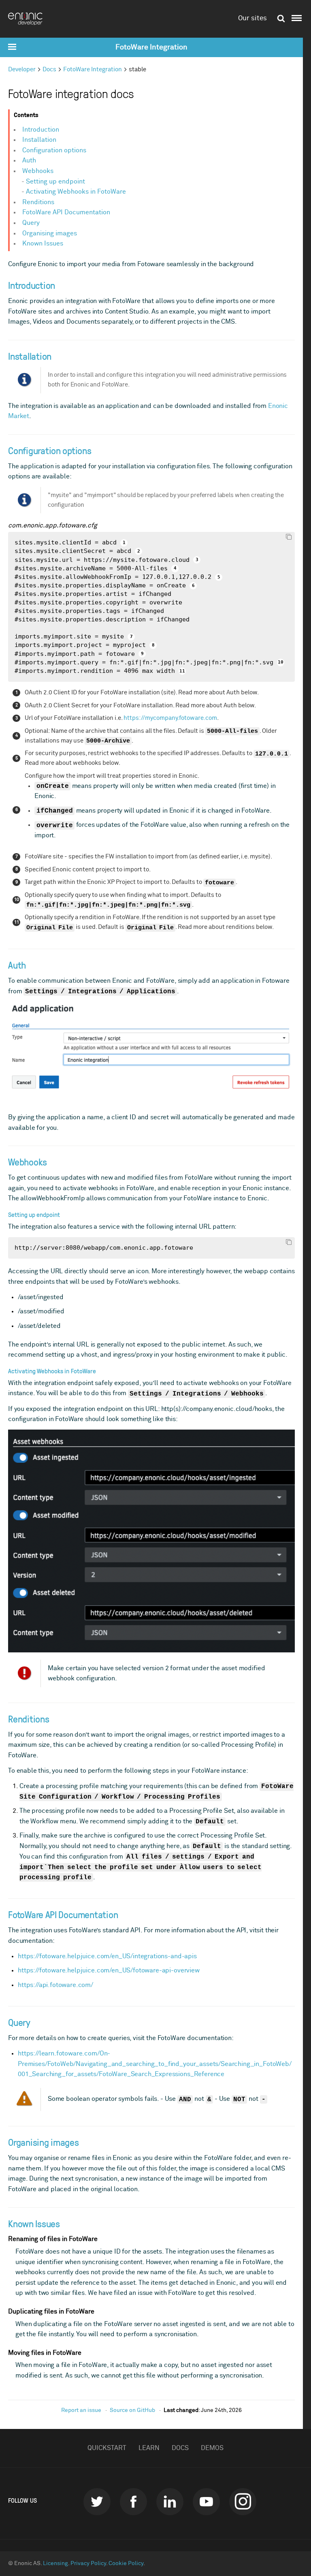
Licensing (55, 2563)
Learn (149, 2448)
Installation (39, 140)
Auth (29, 160)
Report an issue (81, 2410)
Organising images (50, 233)
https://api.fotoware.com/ (55, 1985)
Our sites (252, 18)
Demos (212, 2448)
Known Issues (43, 243)
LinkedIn (170, 2502)
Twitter (97, 2502)
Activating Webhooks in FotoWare (76, 192)
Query (31, 223)
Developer (22, 69)
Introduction (41, 130)
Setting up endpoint (55, 181)
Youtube (206, 2502)
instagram (243, 2502)
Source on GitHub (132, 2410)
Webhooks (38, 171)
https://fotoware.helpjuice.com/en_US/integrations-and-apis (107, 1956)
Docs (49, 69)
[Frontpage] (28, 19)
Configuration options (54, 150)
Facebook (133, 2502)
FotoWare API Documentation (66, 212)
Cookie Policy (126, 2563)
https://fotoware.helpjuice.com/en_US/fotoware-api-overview (109, 1970)
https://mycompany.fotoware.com (170, 718)
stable (137, 69)
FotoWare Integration (151, 47)
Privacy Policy (88, 2563)
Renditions (38, 202)
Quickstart (107, 2448)
